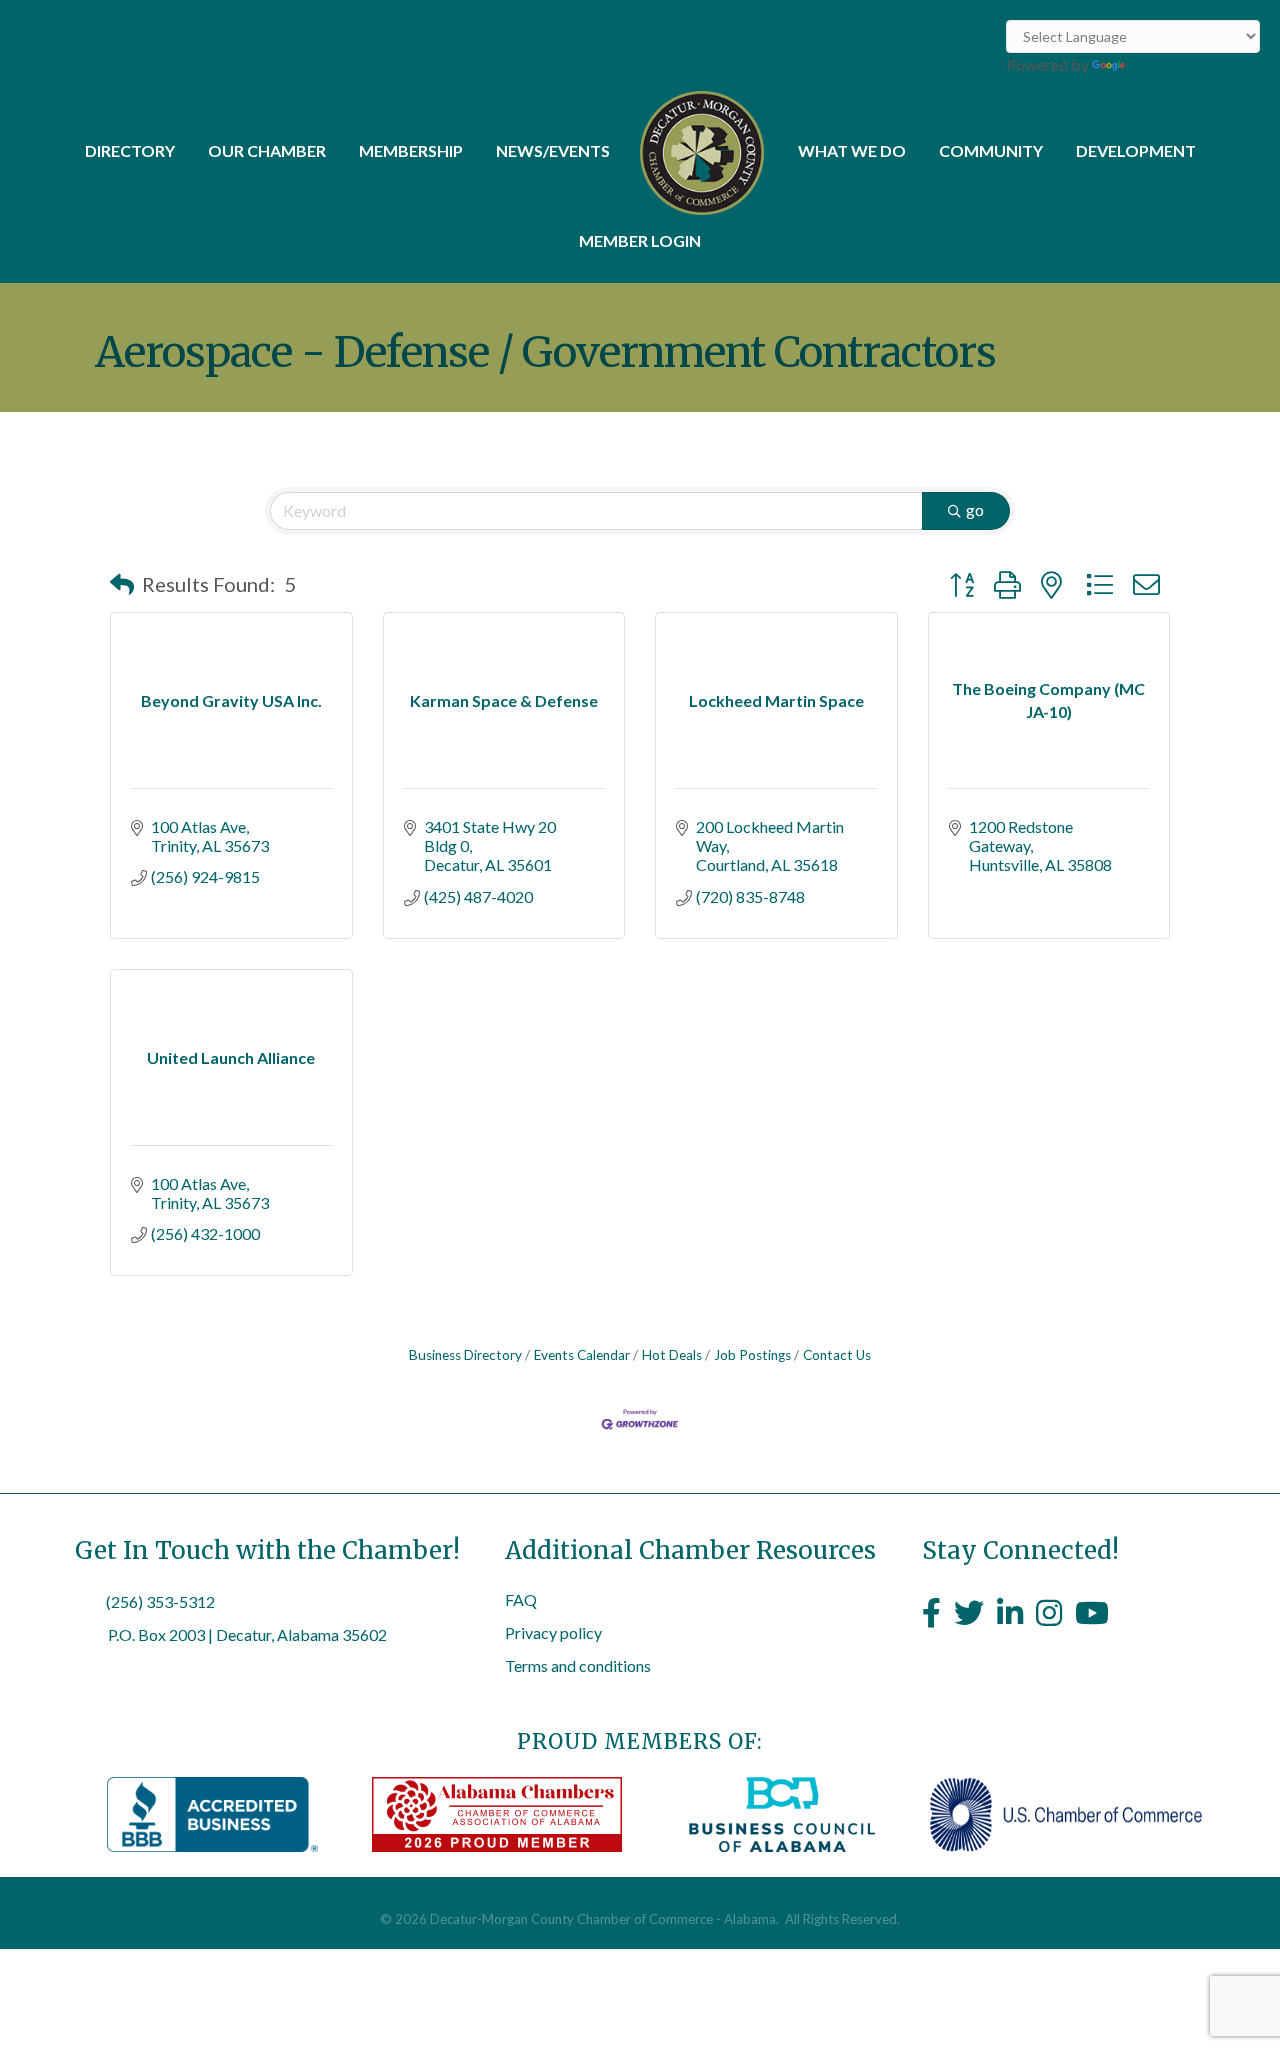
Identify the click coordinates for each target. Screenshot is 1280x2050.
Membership (411, 150)
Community (991, 150)
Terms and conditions (578, 1665)
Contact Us (837, 1355)
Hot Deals (672, 1355)
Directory (130, 150)
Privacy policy (553, 1632)
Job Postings (752, 1355)
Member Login (640, 240)
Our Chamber (267, 150)
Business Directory (465, 1355)
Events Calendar (582, 1355)
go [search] (975, 509)
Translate (1161, 64)
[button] (122, 584)
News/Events (553, 150)
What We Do (852, 150)
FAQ (521, 1599)
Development (1136, 150)
